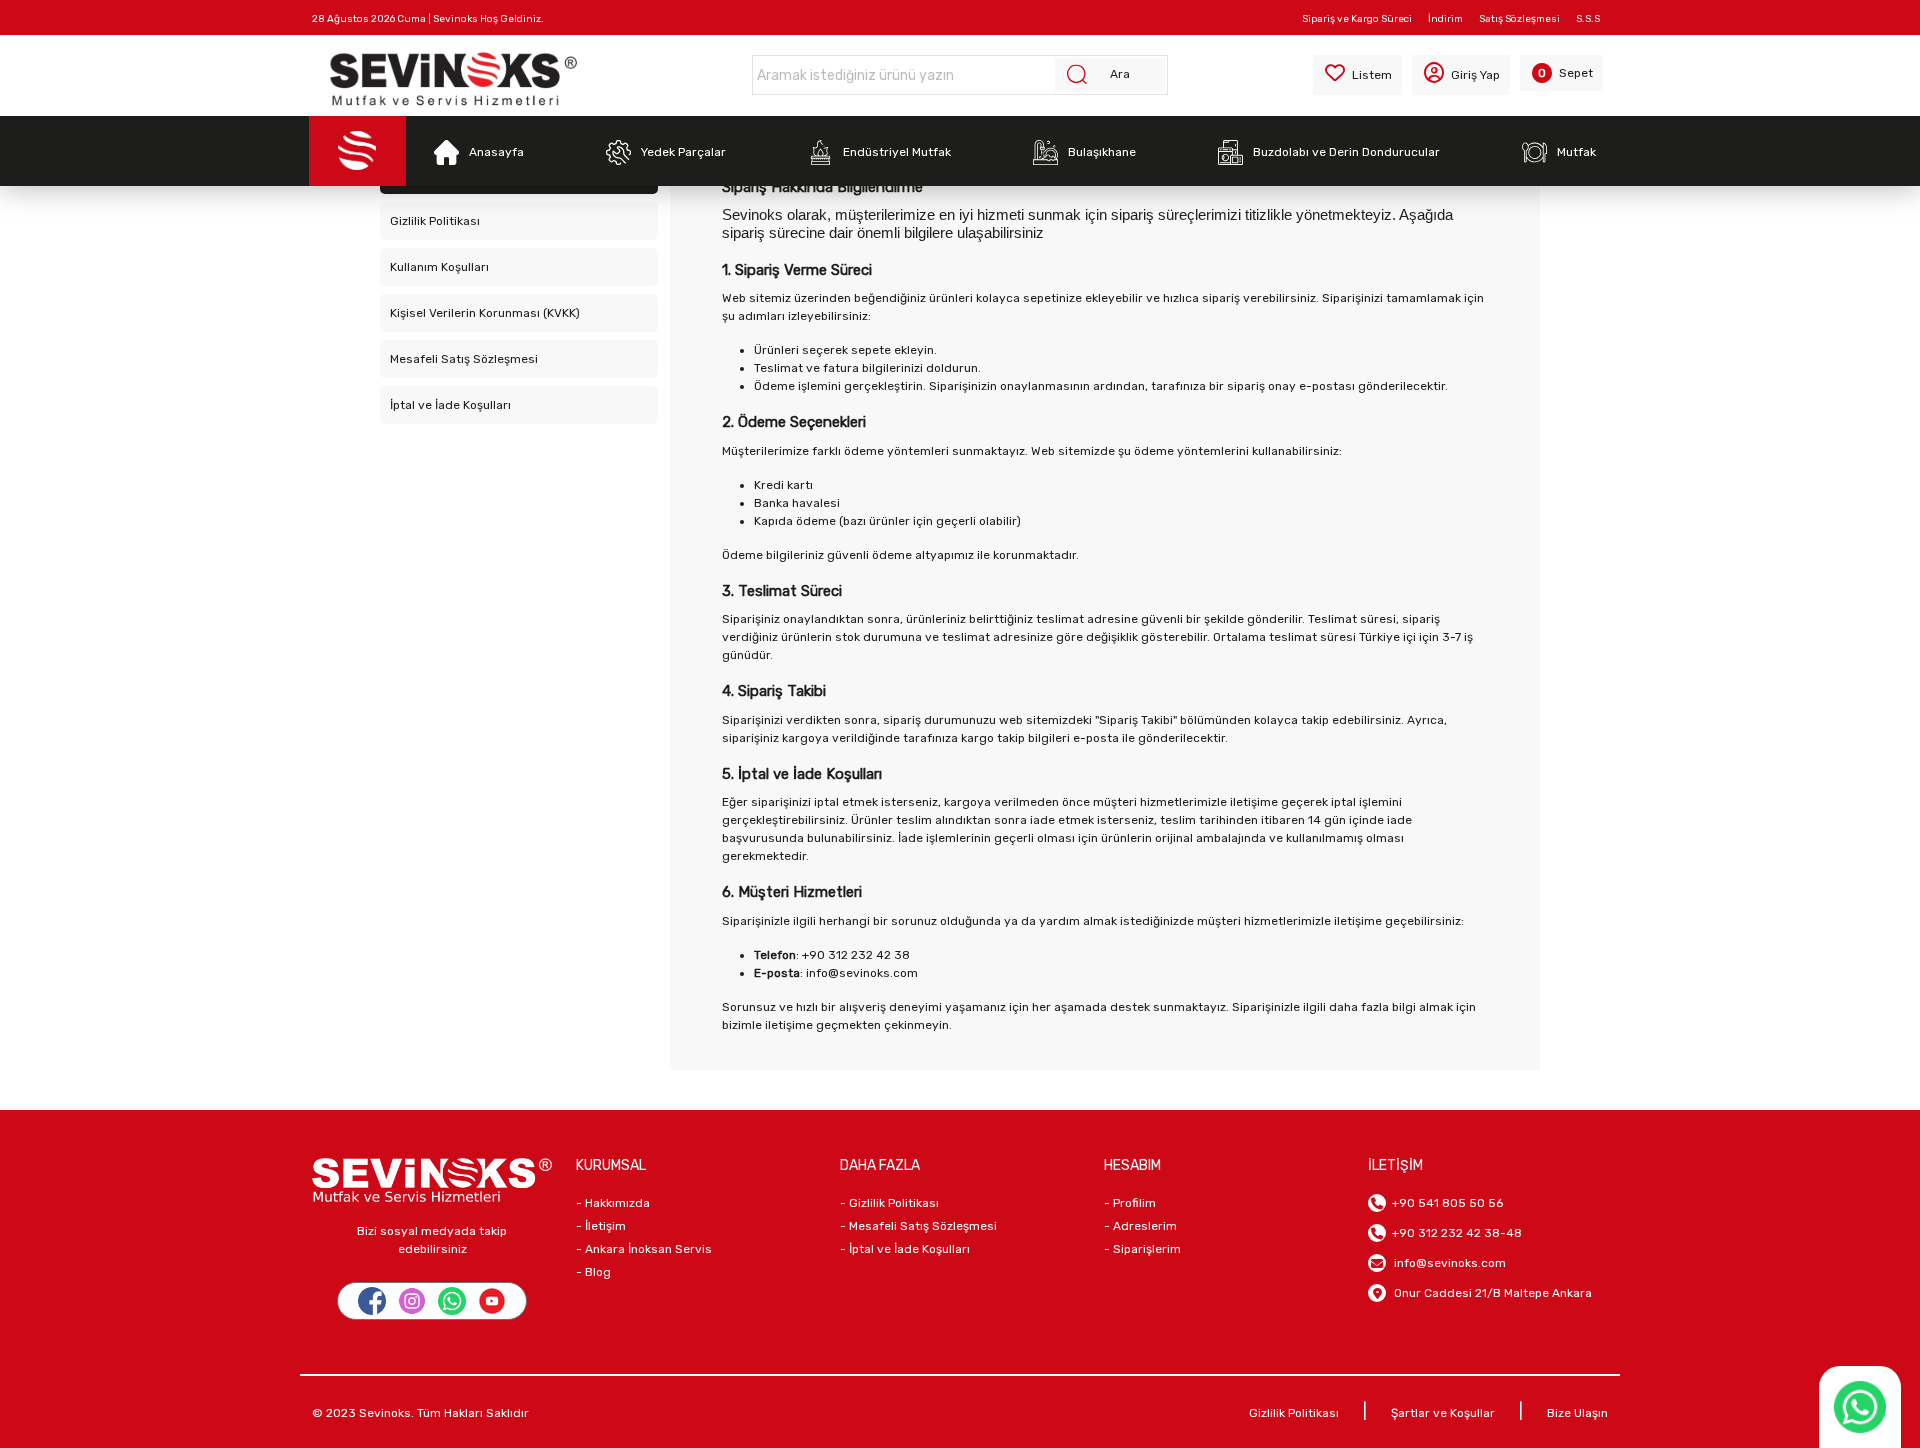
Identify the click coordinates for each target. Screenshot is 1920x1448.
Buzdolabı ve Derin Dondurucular (1346, 152)
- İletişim (601, 1226)
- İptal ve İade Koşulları (905, 1249)
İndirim (1445, 19)
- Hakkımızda (613, 1203)
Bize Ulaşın (1577, 1413)
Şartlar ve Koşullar (1443, 1413)
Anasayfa (496, 152)
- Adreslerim (1140, 1226)
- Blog (593, 1272)
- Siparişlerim (1142, 1249)
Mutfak (1576, 152)
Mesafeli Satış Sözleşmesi (464, 359)
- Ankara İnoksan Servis (644, 1249)
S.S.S (1588, 19)
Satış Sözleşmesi (1519, 19)
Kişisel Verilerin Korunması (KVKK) (485, 313)
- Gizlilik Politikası (889, 1203)
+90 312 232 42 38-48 (1454, 1233)
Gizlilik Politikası (435, 221)
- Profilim (1130, 1203)
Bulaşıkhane (1102, 152)
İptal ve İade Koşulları (450, 405)
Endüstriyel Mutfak (897, 152)
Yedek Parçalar (683, 152)
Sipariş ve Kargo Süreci (1357, 19)
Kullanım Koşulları (439, 267)
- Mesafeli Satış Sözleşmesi (918, 1226)
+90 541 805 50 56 (1444, 1203)
